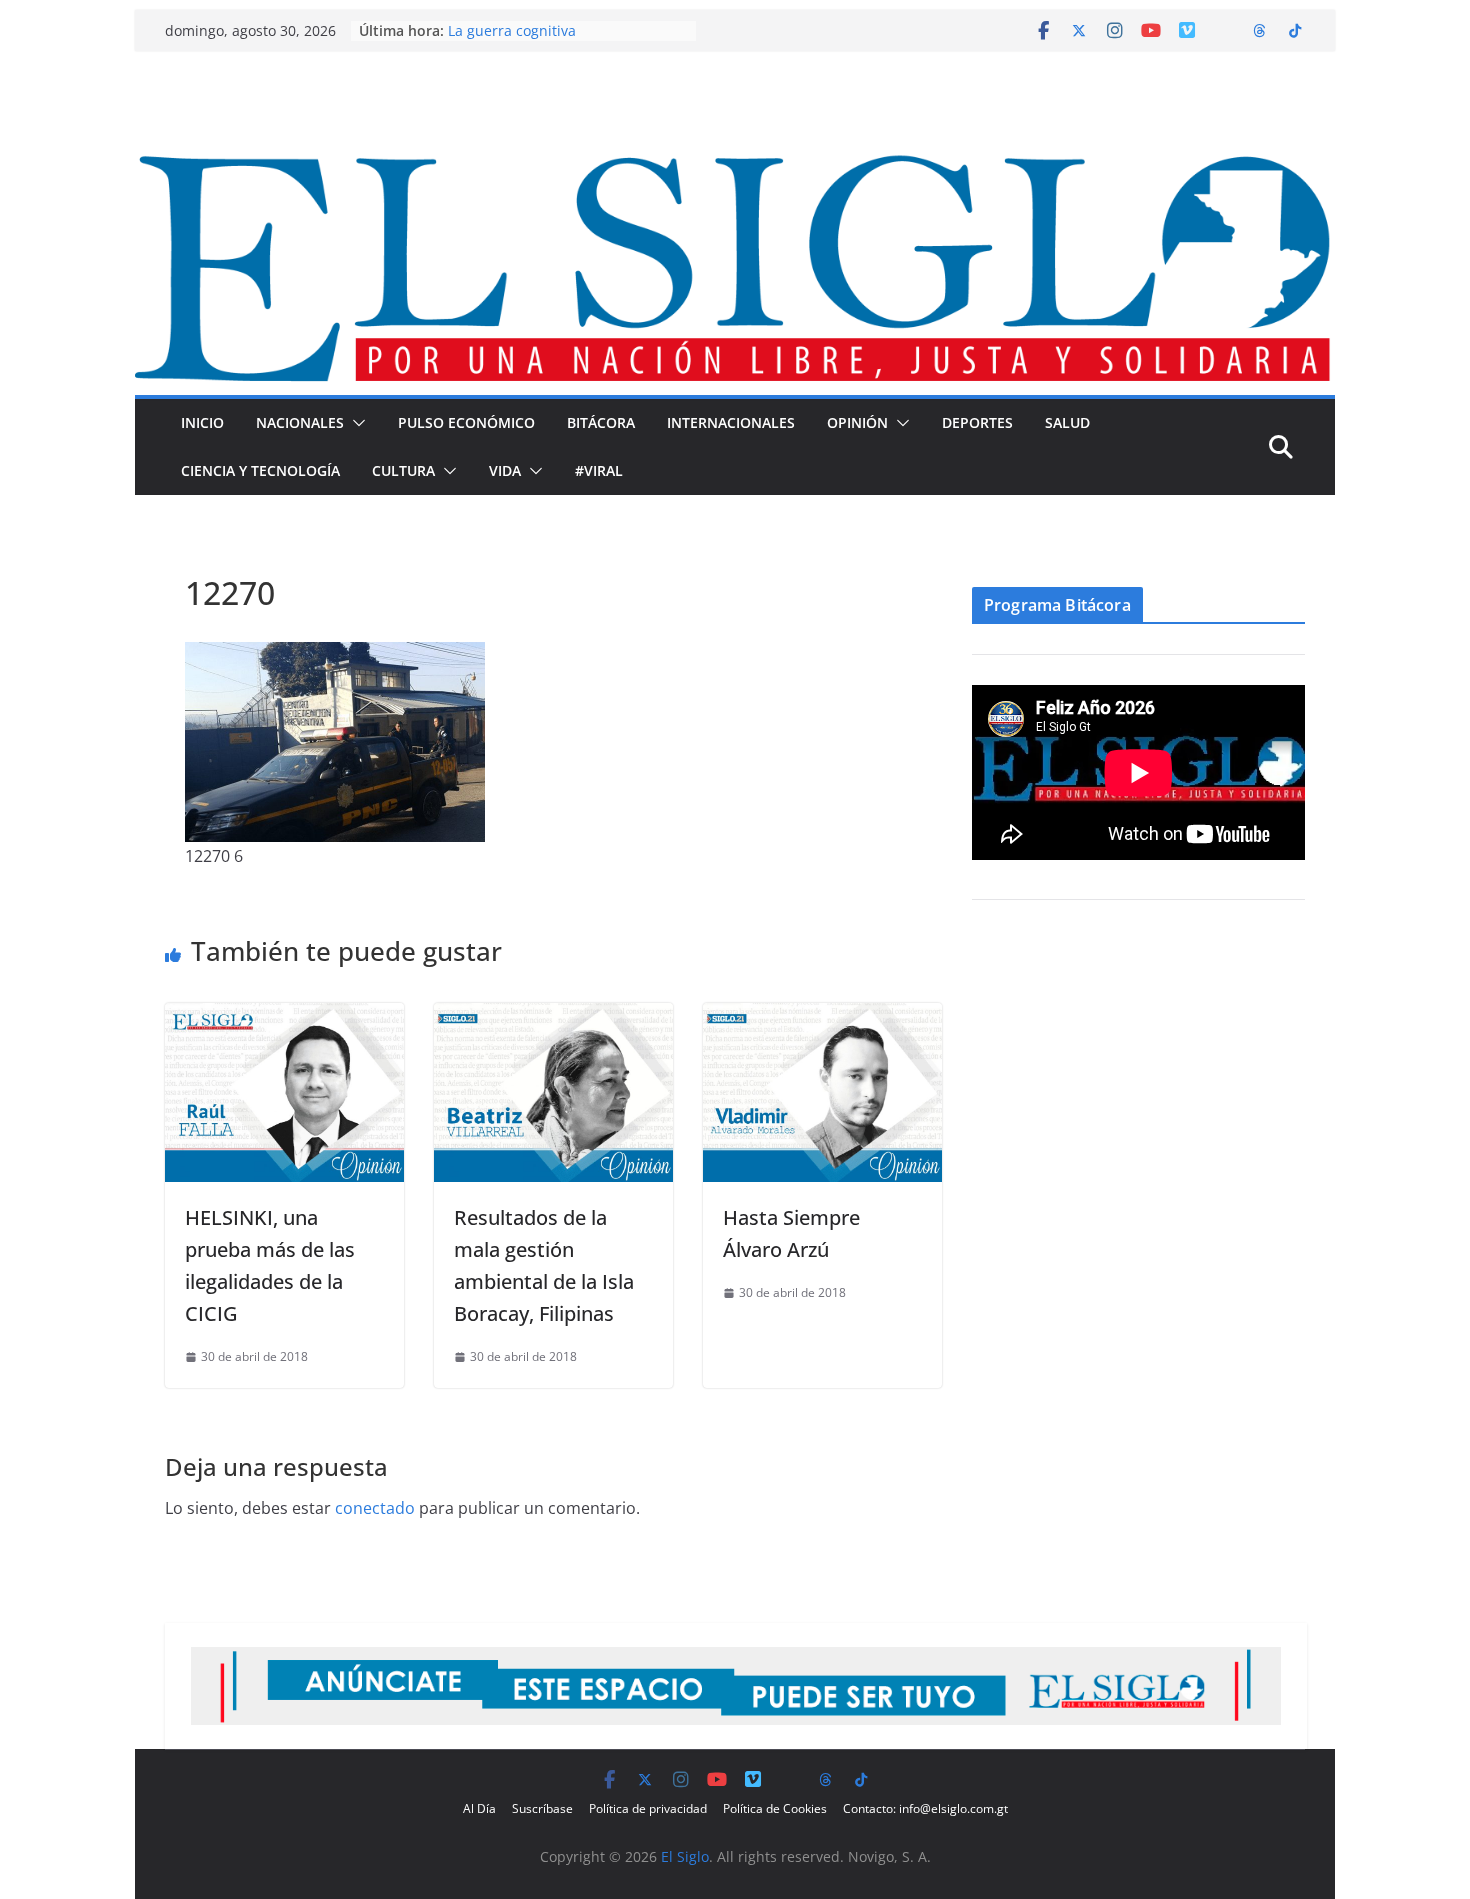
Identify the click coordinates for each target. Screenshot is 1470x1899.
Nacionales (300, 422)
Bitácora (601, 422)
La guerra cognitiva (512, 30)
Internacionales (731, 422)
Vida (505, 470)
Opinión (857, 422)
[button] (355, 423)
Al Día (479, 1808)
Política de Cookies (775, 1808)
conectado (375, 1508)
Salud (1067, 422)
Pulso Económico (466, 422)
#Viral (599, 470)
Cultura (403, 470)
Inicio (202, 422)
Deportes (977, 422)
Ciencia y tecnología (260, 470)
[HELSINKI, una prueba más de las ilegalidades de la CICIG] (284, 1017)
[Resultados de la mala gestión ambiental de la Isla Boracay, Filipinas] (553, 1017)
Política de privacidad (648, 1808)
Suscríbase (542, 1808)
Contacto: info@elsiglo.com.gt (925, 1808)
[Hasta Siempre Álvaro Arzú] (822, 1017)
